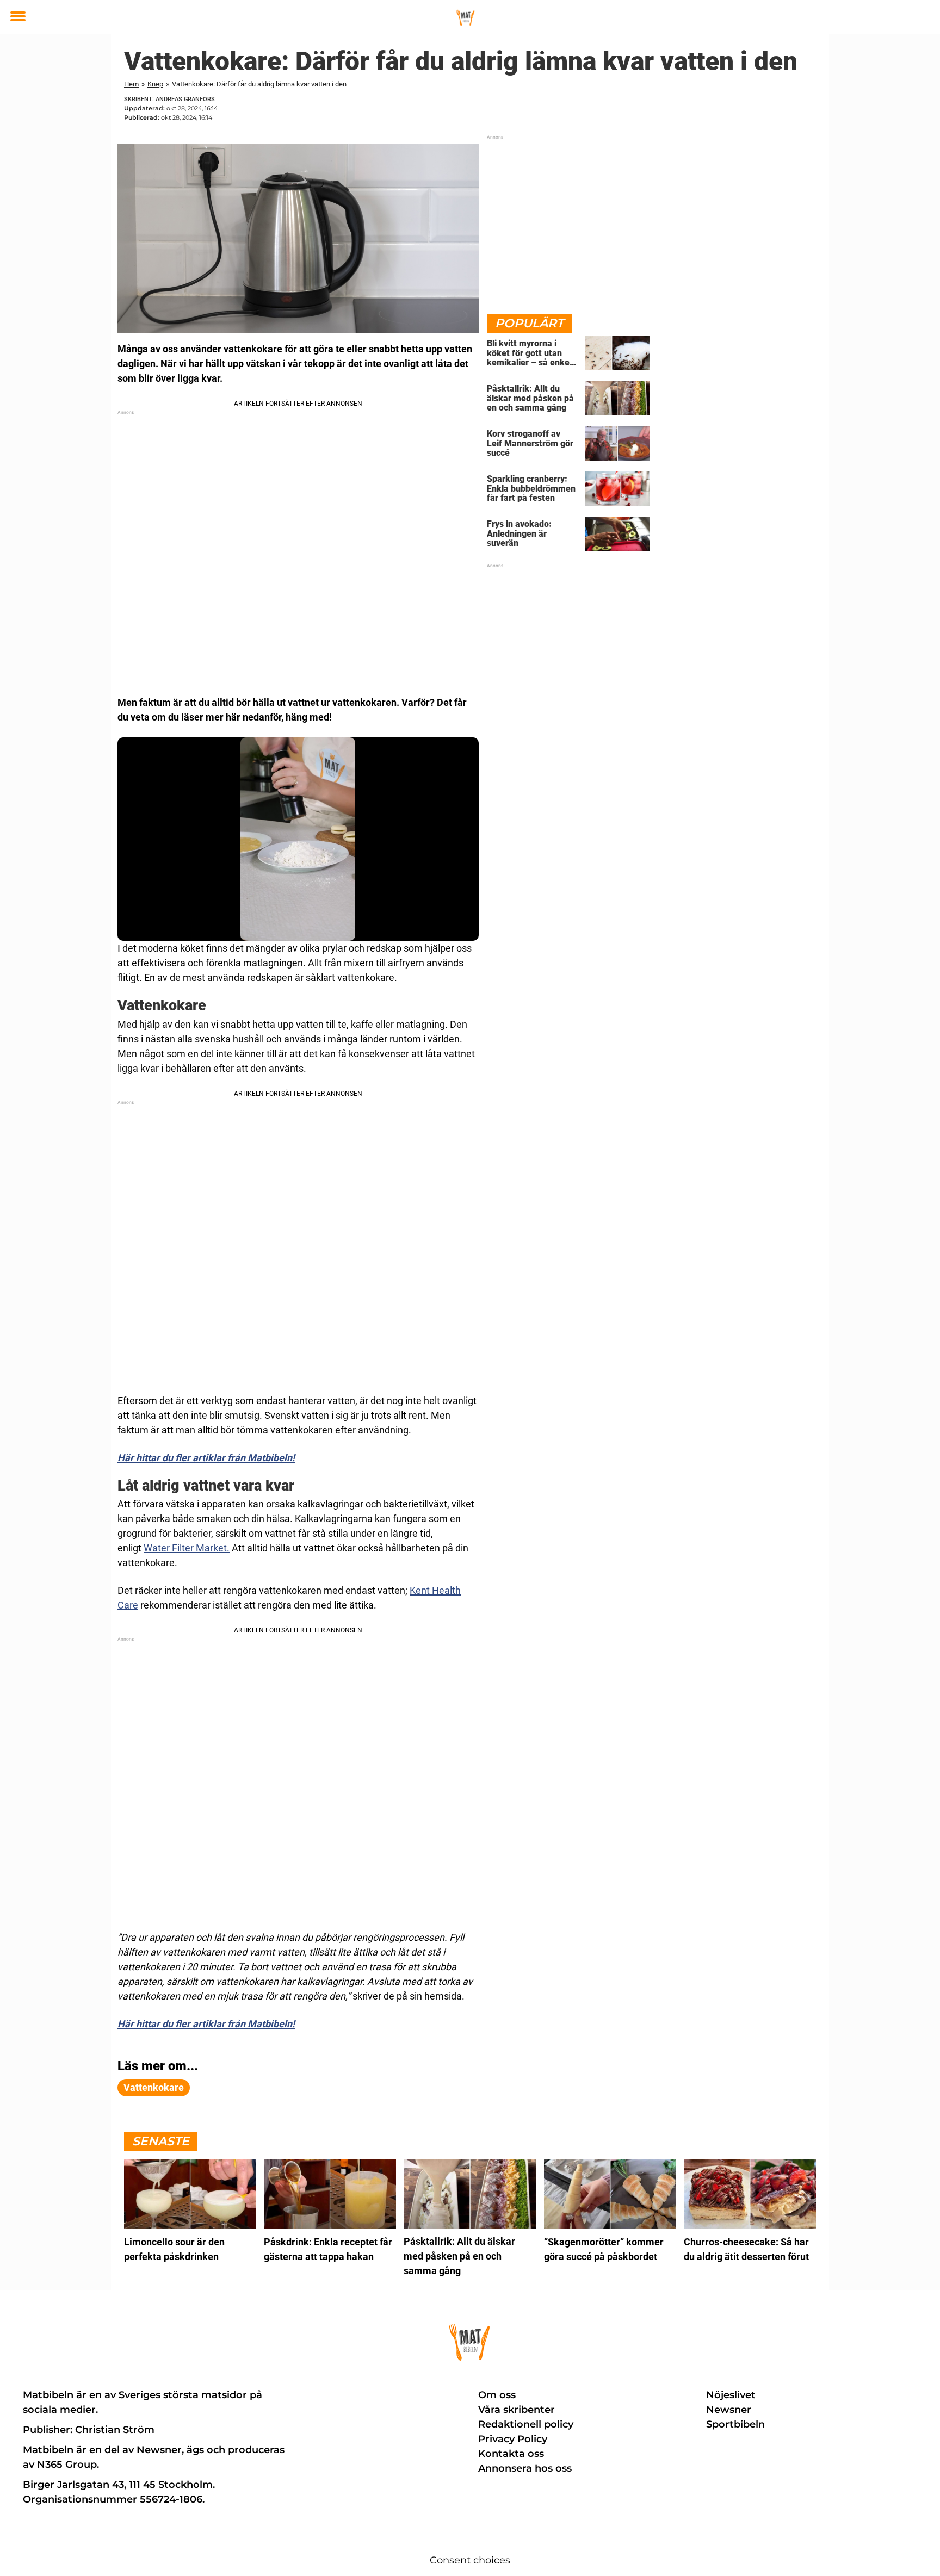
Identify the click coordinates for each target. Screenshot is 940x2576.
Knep (155, 84)
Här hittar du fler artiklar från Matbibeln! (206, 1458)
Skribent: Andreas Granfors (169, 99)
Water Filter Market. (187, 1548)
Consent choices (470, 2560)
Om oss (497, 2395)
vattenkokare (154, 2087)
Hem (131, 84)
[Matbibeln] (466, 17)
